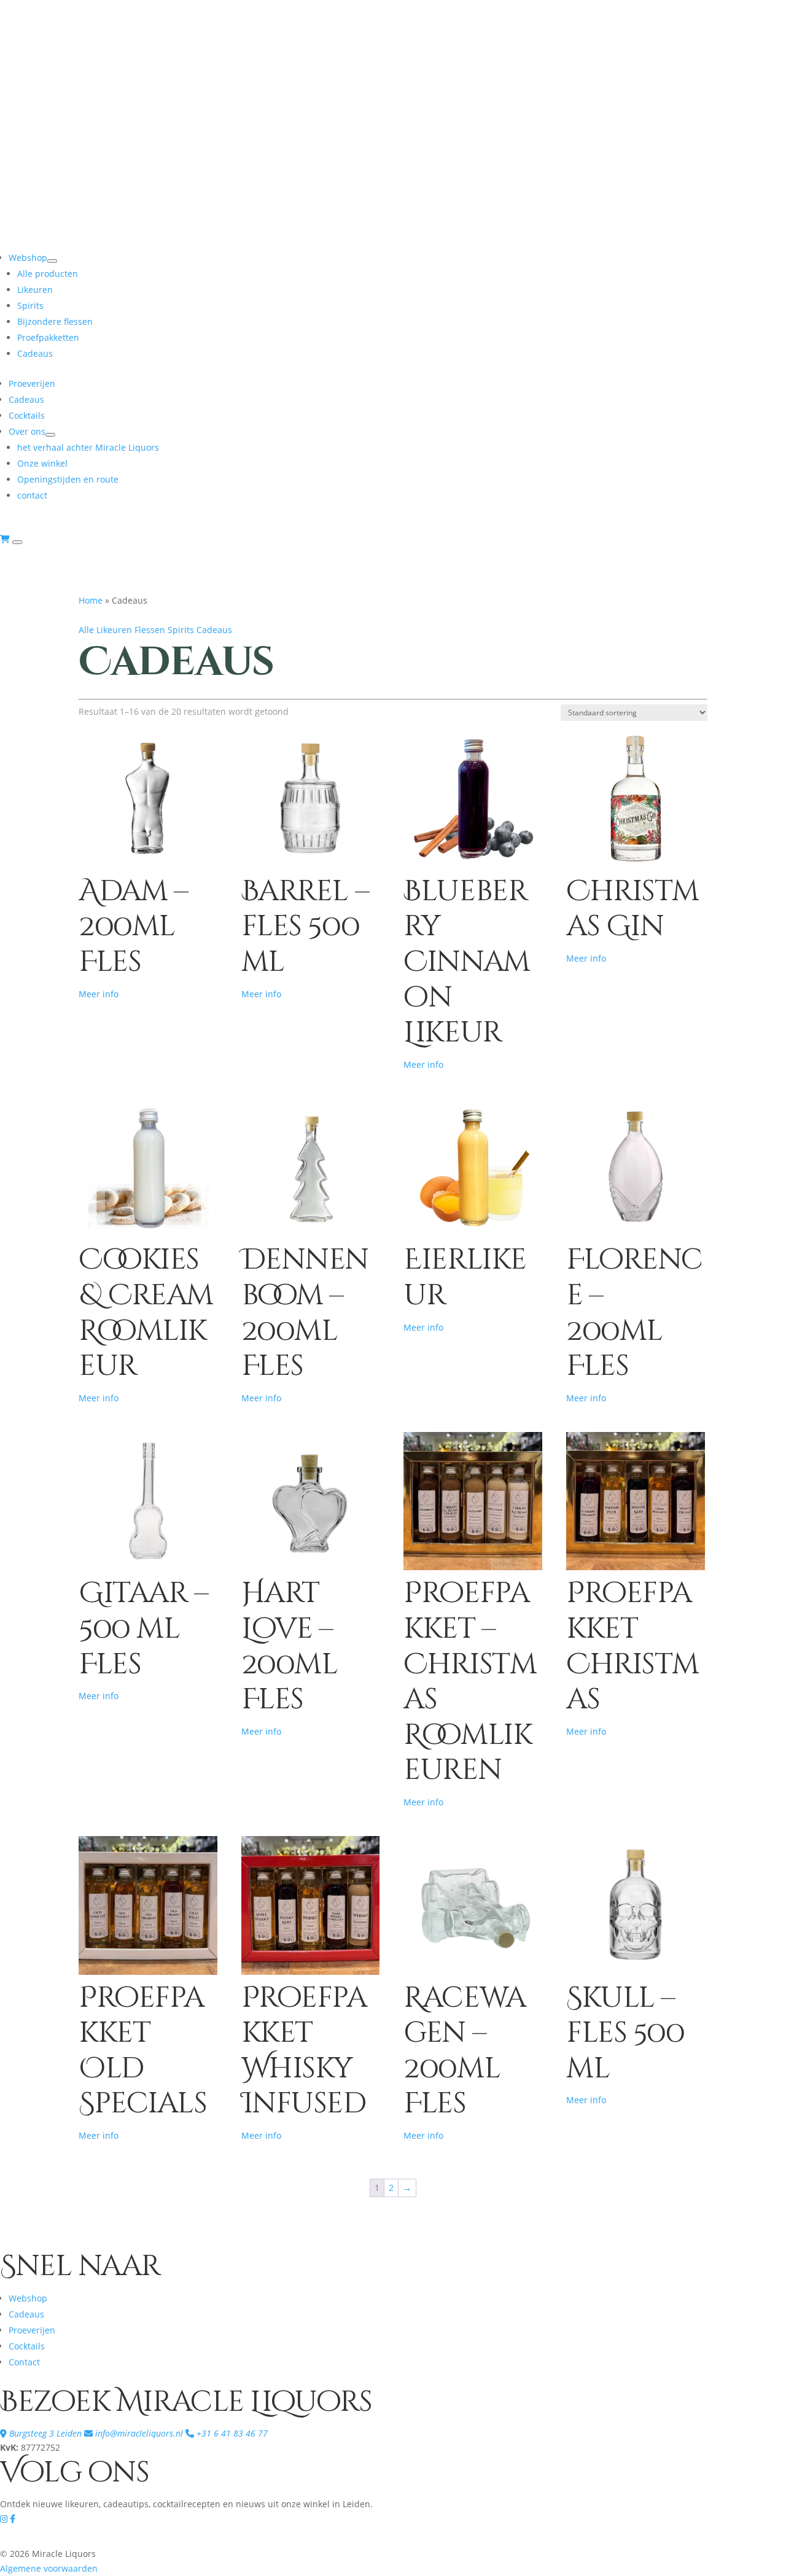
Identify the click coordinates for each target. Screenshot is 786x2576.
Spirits (30, 305)
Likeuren (35, 290)
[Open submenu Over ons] (50, 435)
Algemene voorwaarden (49, 2568)
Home (91, 600)
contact (32, 495)
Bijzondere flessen (55, 321)
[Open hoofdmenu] (17, 542)
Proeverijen (32, 383)
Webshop (28, 258)
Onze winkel (42, 463)
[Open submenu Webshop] (52, 261)
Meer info (99, 994)
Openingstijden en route (68, 479)
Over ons (27, 431)
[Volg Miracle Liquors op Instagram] (5, 2519)
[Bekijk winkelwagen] (6, 539)
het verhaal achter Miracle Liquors (88, 447)
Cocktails (27, 415)
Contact (24, 2362)
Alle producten (48, 274)
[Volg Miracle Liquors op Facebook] (13, 2519)
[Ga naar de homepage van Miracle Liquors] (307, 242)
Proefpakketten (48, 337)
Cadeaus (35, 353)
